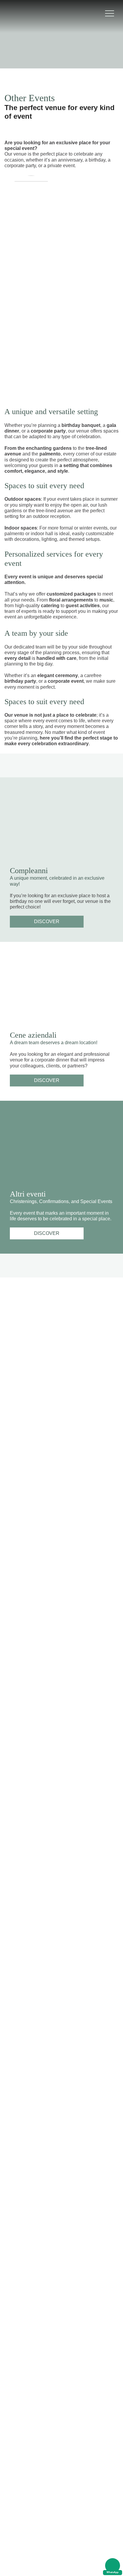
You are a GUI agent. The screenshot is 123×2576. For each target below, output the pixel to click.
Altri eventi (28, 1194)
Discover (47, 921)
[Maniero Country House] (22, 13)
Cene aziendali (33, 1035)
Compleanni (29, 871)
